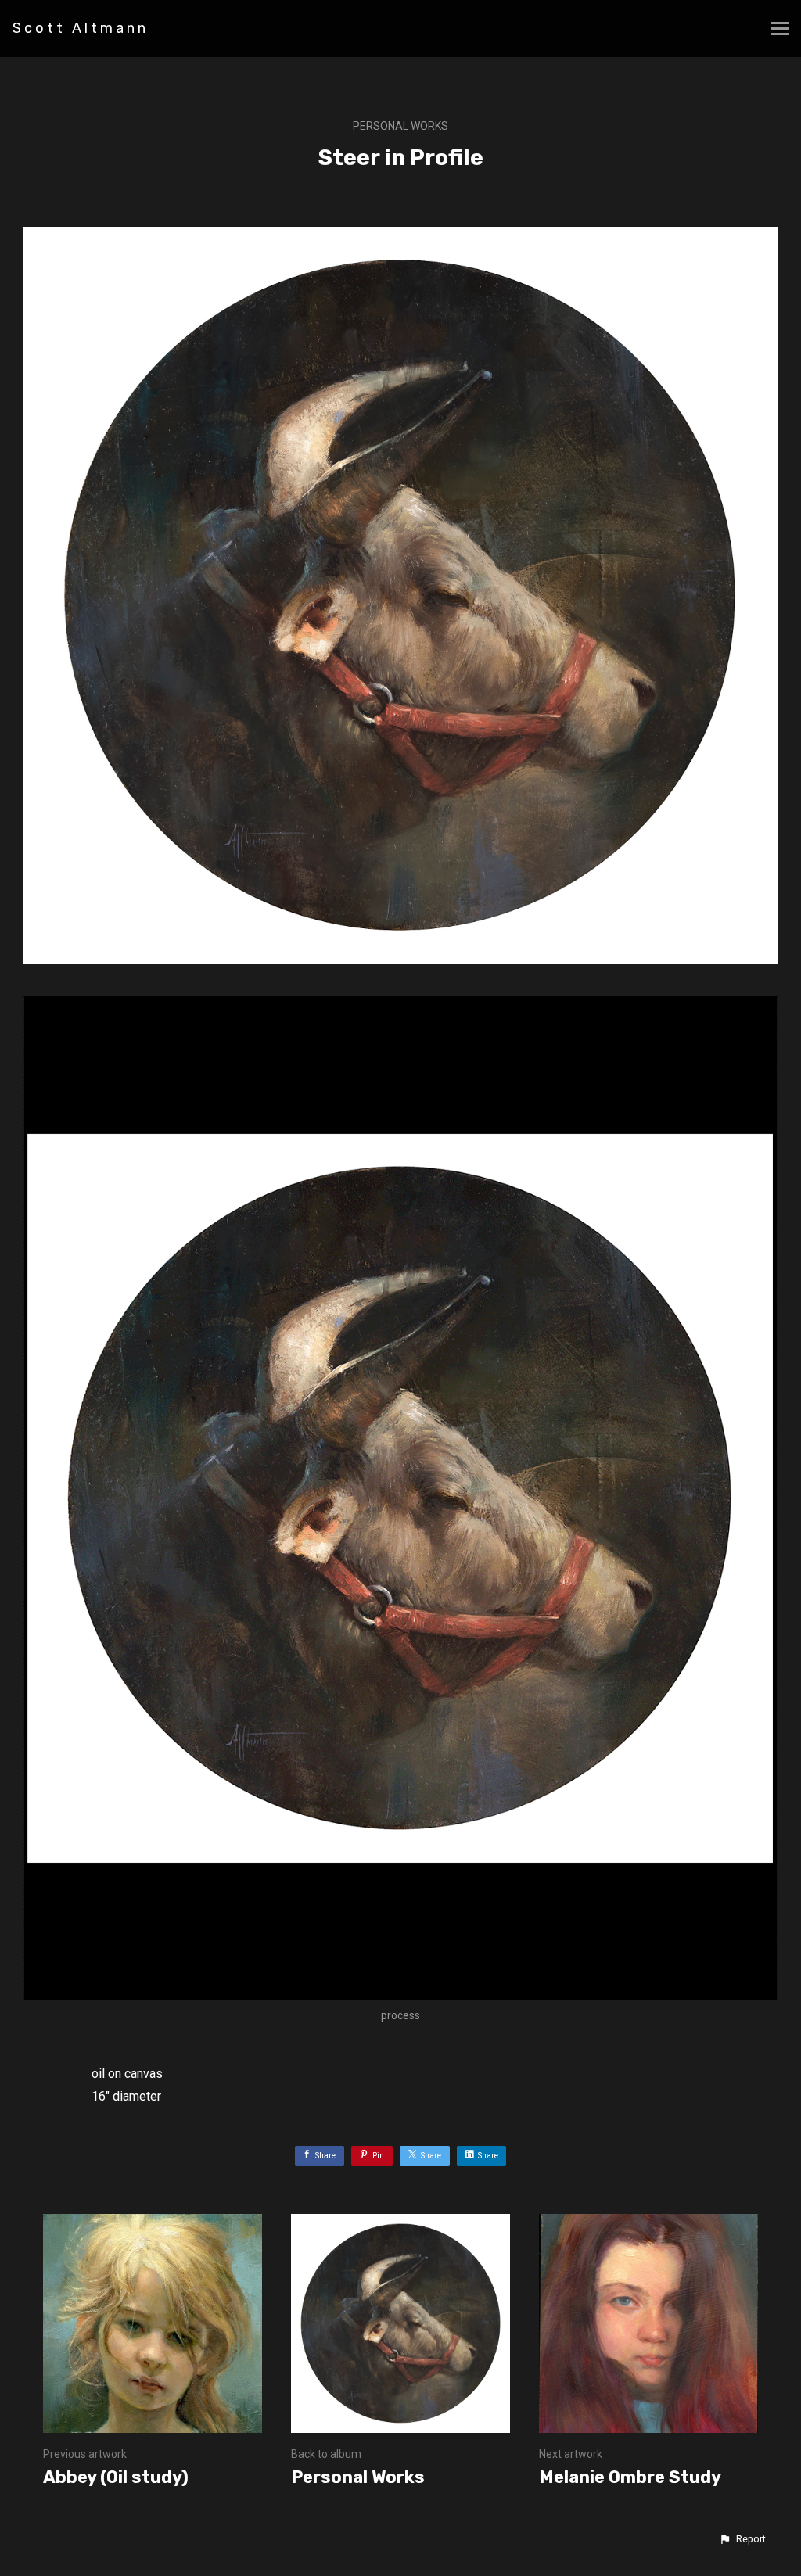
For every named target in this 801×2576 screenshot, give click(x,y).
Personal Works (400, 126)
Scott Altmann (81, 28)
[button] (742, 2539)
